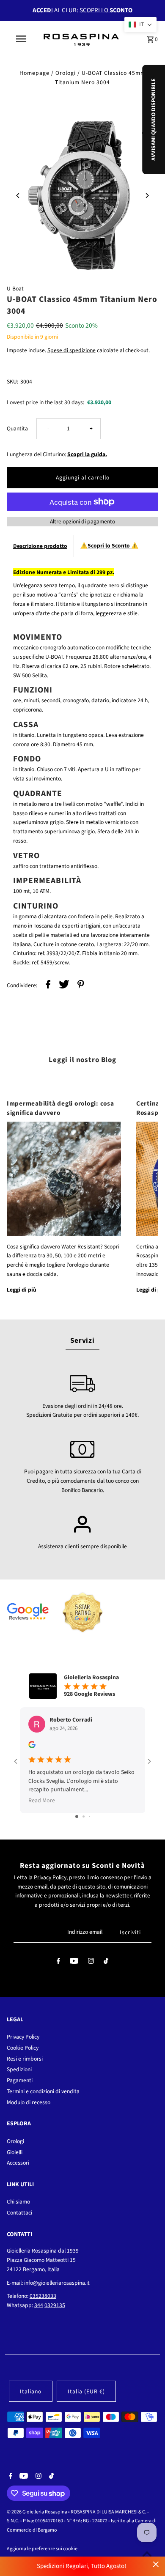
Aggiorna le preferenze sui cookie (42, 2549)
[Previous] (18, 196)
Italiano (31, 2391)
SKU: (12, 382)
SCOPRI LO (106, 10)
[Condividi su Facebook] (48, 986)
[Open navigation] (21, 39)
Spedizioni (19, 2069)
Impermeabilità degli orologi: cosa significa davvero (60, 1108)
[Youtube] (74, 1963)
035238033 (43, 2296)
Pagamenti (20, 2080)
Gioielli (15, 2152)
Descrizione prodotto (40, 546)
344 (39, 2305)
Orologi (66, 73)
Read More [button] (42, 1801)
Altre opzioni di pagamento (82, 521)
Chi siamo (18, 2202)
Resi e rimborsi (25, 2059)
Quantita (17, 428)
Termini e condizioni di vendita (43, 2091)
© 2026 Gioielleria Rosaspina (37, 2512)
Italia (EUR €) (86, 2391)
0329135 (55, 2305)
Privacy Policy (50, 1877)
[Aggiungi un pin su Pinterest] (81, 986)
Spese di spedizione (71, 350)
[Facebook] (58, 1963)
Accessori (18, 2163)
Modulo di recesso (29, 2102)
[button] (140, 25)
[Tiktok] (106, 1963)
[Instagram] (91, 1963)
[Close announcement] (156, 2564)
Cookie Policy (23, 2048)
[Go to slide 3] (89, 1816)
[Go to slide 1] (77, 1816)
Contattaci (19, 2213)
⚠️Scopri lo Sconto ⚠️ (109, 546)
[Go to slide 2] (84, 1816)
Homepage (34, 73)
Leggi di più (22, 1290)
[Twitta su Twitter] (64, 986)
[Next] (147, 196)
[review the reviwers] (32, 1747)
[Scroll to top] (147, 2554)
